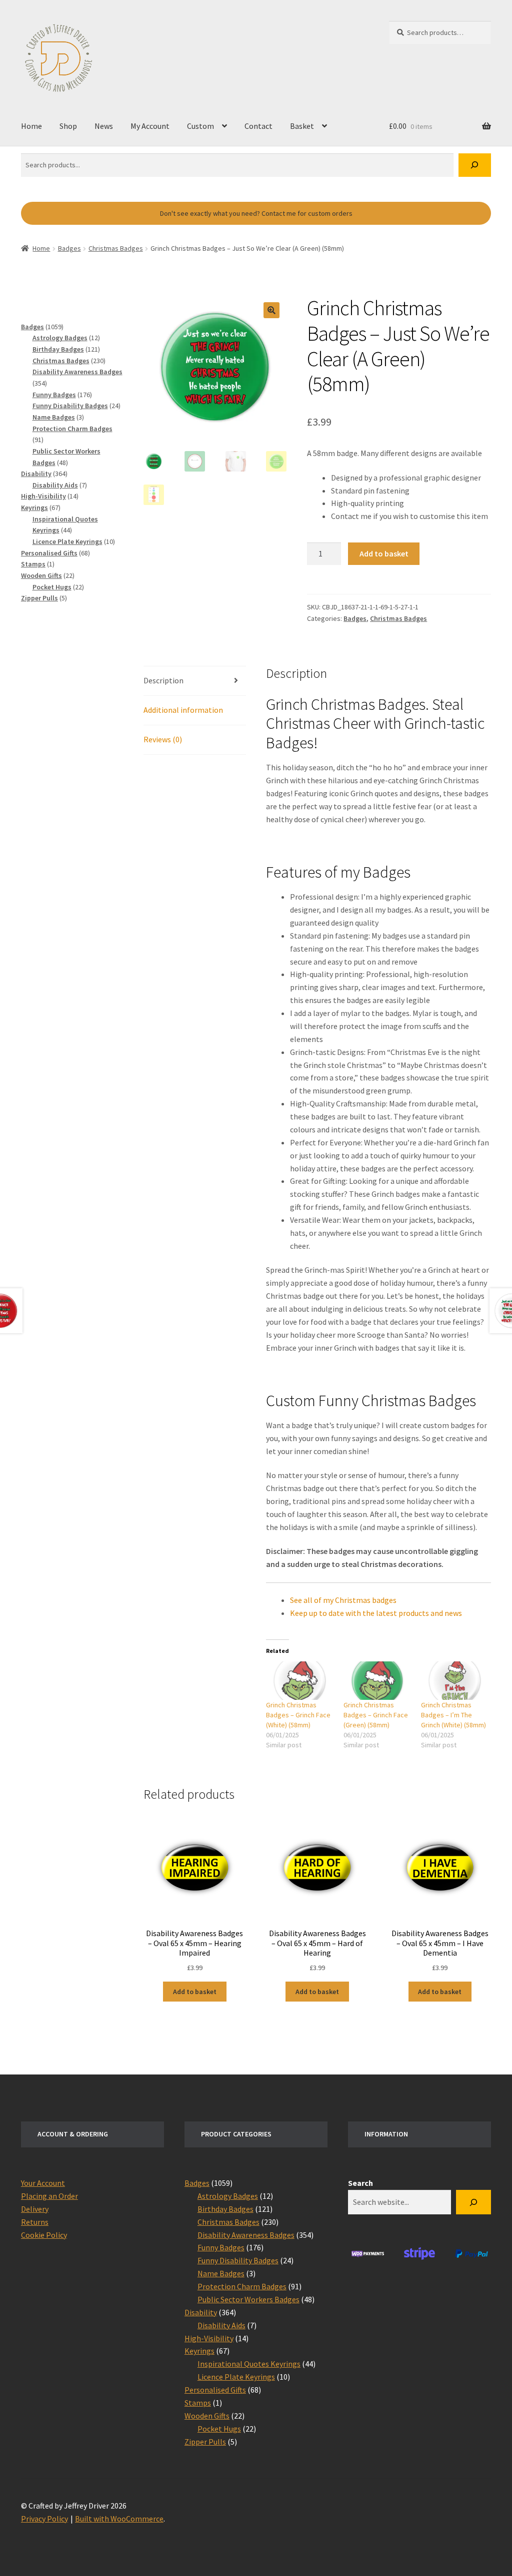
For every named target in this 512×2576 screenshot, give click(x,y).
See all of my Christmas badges (343, 1600)
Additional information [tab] (183, 710)
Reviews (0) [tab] (163, 739)
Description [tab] (163, 680)
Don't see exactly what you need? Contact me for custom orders (256, 213)
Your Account (43, 2183)
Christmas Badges (116, 248)
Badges (69, 248)
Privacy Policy (44, 2519)
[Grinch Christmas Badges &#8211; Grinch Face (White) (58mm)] (300, 1681)
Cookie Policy (44, 2235)
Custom (200, 126)
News (104, 126)
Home (31, 126)
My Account (150, 126)
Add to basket (384, 553)
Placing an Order (49, 2196)
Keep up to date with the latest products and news (376, 1613)
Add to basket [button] (195, 1992)
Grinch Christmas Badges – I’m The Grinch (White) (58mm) (453, 1715)
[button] (271, 310)
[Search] (475, 165)
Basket (302, 126)
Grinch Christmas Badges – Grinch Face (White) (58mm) (298, 1715)
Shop (68, 126)
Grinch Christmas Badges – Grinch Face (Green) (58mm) (376, 1715)
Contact (258, 126)
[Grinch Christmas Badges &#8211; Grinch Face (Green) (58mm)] (377, 1681)
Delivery (35, 2209)
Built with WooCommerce (119, 2519)
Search (360, 2183)
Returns (35, 2222)
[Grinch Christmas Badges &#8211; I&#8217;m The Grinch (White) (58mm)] (455, 1681)
